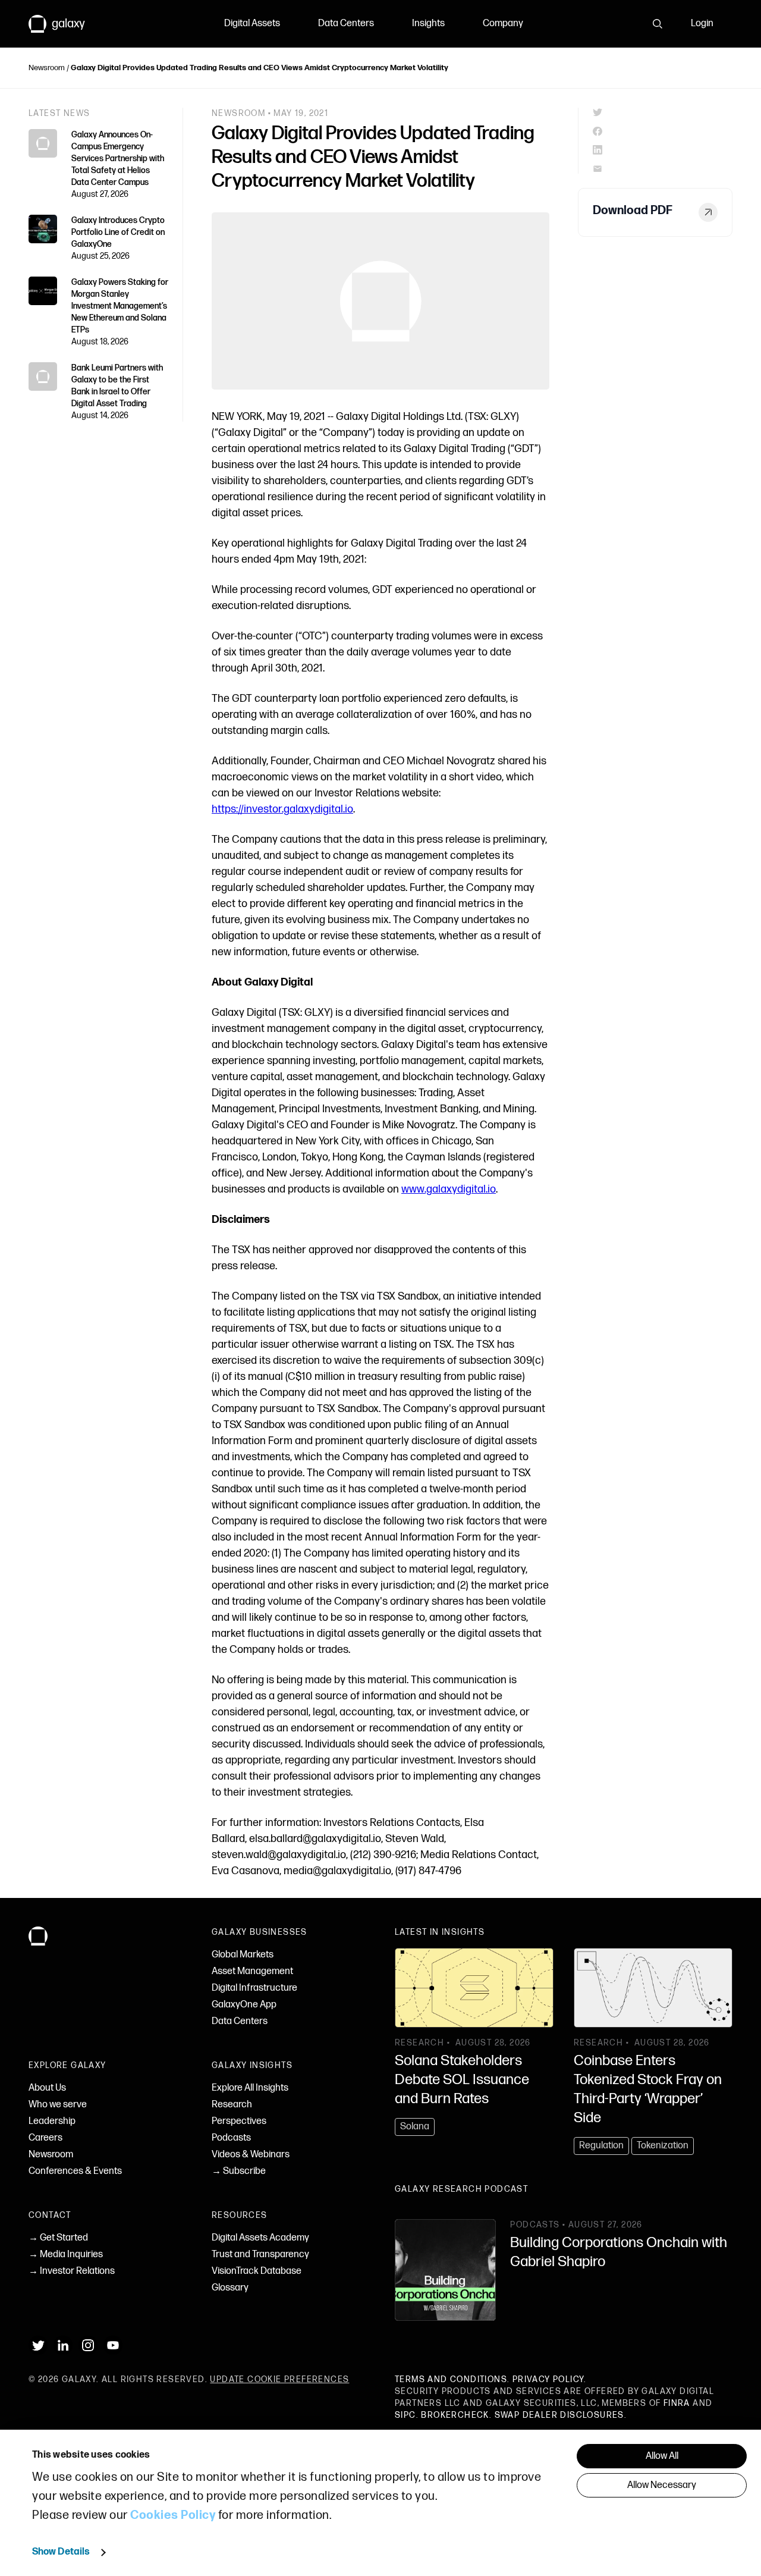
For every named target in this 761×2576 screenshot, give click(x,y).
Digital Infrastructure (254, 1988)
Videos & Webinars (251, 2155)
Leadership (52, 2121)
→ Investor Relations (72, 2271)
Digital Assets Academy (260, 2238)
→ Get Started (58, 2238)
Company (503, 23)
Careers (45, 2138)
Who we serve (58, 2105)
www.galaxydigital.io (449, 1189)
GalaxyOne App (244, 2005)
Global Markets (243, 1955)
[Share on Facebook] (663, 131)
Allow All (662, 2456)
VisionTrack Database (257, 2271)
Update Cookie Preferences (279, 2379)
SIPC (405, 2415)
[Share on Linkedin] (663, 150)
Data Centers (346, 23)
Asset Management (252, 1971)
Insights (428, 23)
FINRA (677, 2403)
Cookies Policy (173, 2515)
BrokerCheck (455, 2415)
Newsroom (47, 68)
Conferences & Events (75, 2171)
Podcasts (231, 2138)
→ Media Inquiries (66, 2255)
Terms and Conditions (451, 2379)
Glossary (230, 2288)
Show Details (61, 2552)
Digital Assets (252, 23)
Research (232, 2105)
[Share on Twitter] (663, 112)
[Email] (663, 169)
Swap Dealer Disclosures (559, 2415)
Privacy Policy (548, 2379)
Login (702, 23)
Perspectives (239, 2121)
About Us (47, 2088)
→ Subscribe (239, 2171)
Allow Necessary (662, 2485)
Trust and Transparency (260, 2255)
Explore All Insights (250, 2088)
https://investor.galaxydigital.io (282, 809)
